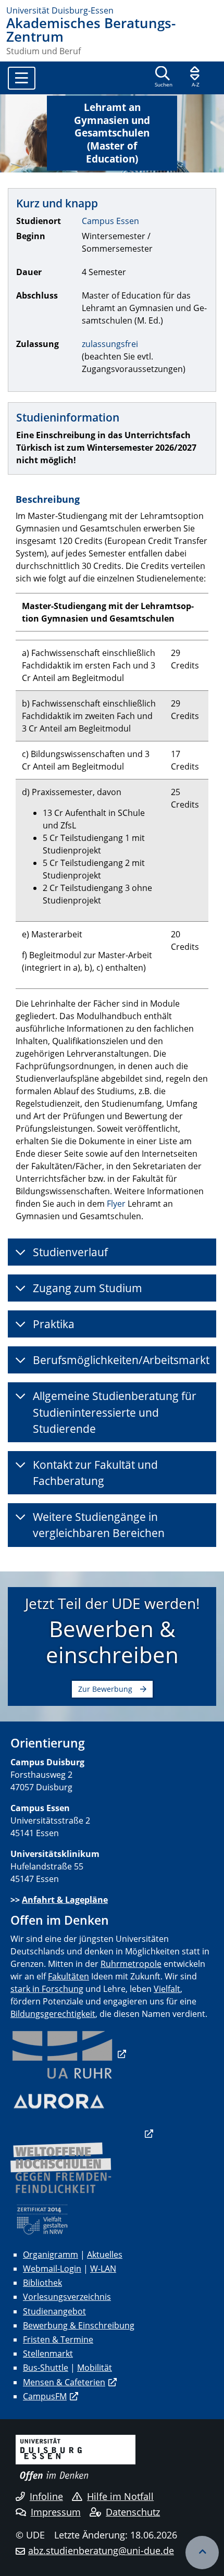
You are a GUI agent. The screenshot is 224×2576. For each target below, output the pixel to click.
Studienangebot (54, 2311)
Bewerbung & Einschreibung (79, 2325)
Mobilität (95, 2368)
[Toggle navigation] (22, 78)
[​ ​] (82, 2134)
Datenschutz (133, 2512)
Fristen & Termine (58, 2339)
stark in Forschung (47, 1989)
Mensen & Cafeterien (64, 2382)
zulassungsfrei (110, 344)
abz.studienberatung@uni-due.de (101, 2550)
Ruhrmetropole (131, 1964)
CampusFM (45, 2396)
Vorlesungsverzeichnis (67, 2297)
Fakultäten (69, 1976)
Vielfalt (167, 1989)
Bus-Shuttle (46, 2368)
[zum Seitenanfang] (202, 2553)
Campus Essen (110, 221)
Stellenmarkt (48, 2354)
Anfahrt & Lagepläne (65, 1900)
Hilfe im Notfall (120, 2496)
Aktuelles (105, 2255)
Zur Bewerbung (105, 1689)
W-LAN (103, 2269)
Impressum (56, 2512)
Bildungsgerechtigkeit (53, 2014)
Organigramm (51, 2255)
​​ (68, 2054)
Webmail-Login (52, 2269)
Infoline (46, 2496)
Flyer (116, 1204)
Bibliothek (42, 2283)
